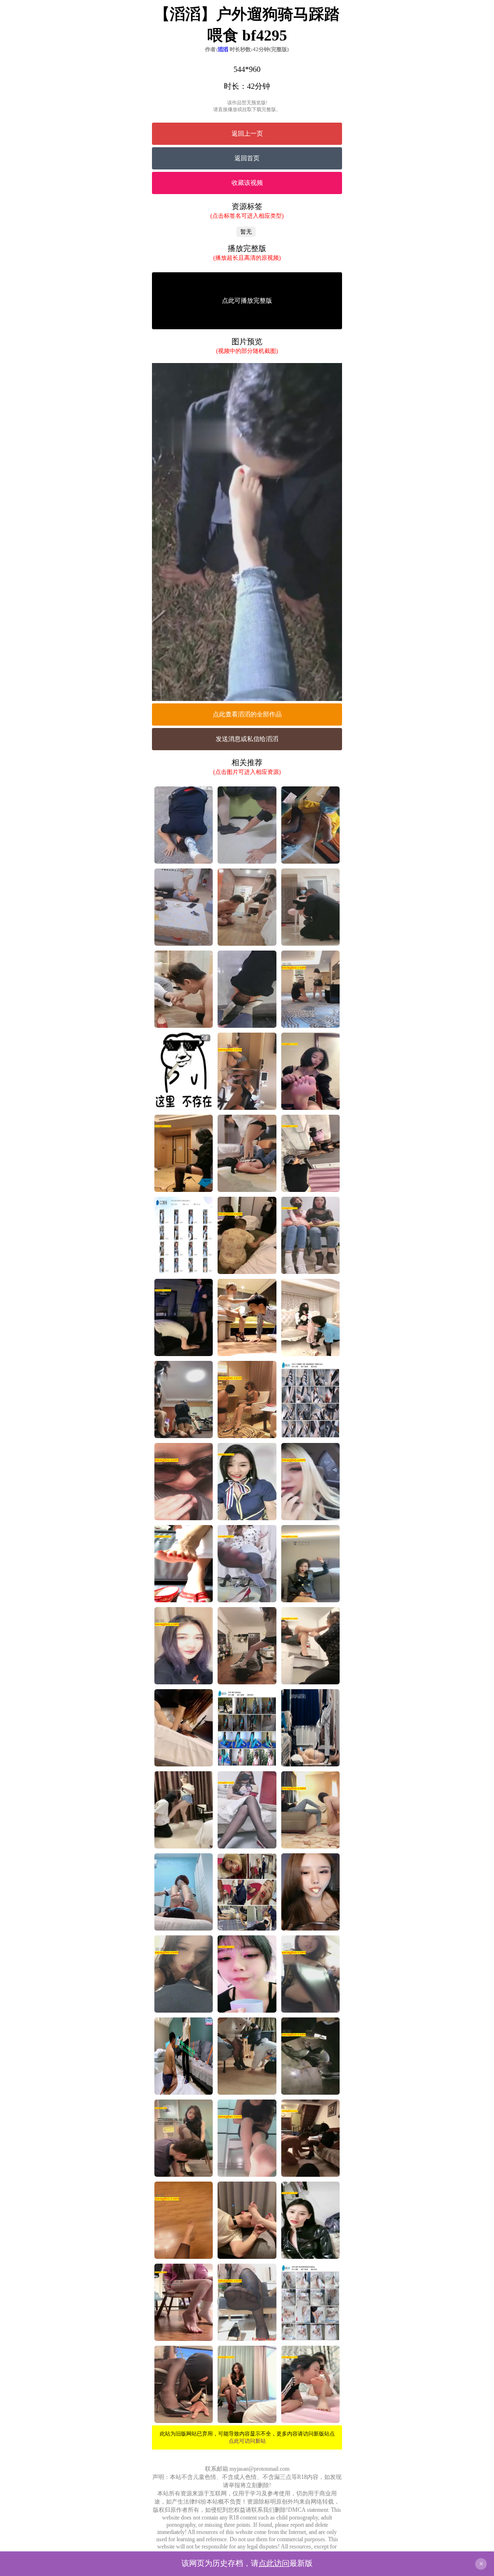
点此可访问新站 (247, 2441)
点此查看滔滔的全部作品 (247, 714)
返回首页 (247, 158)
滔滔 (223, 49)
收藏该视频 (247, 183)
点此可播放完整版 (247, 301)
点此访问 (274, 2563)
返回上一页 (247, 133)
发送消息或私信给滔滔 (247, 739)
